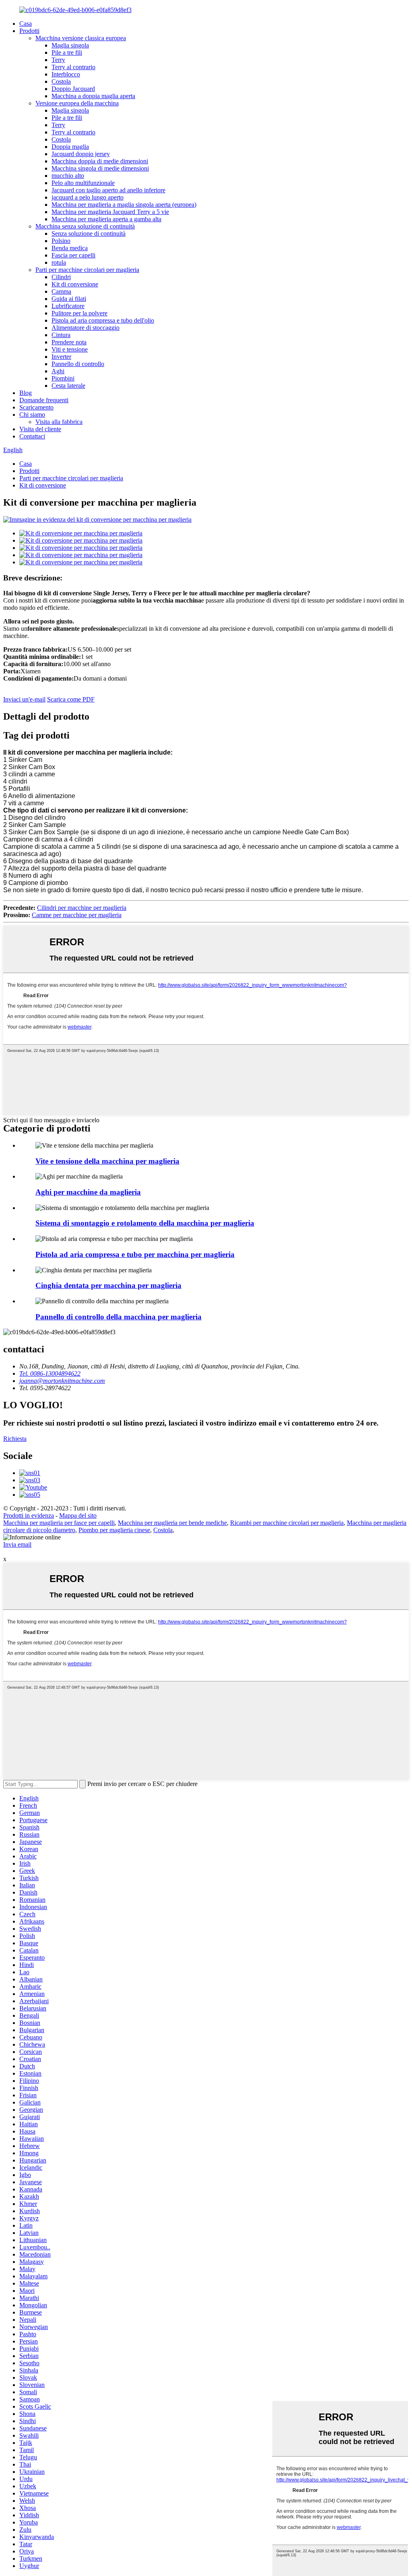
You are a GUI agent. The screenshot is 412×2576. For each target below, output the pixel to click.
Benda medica (70, 248)
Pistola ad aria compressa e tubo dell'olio (103, 320)
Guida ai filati (69, 299)
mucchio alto (68, 176)
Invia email (17, 1544)
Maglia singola (70, 45)
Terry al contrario (73, 67)
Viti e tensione (70, 349)
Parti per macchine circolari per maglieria (87, 270)
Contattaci (32, 436)
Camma (61, 291)
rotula (59, 262)
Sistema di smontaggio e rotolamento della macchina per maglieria (145, 1223)
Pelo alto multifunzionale (83, 183)
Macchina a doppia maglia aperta (93, 96)
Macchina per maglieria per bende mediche (172, 1523)
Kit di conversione (75, 284)
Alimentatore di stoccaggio (85, 328)
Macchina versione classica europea (81, 38)
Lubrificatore (68, 306)
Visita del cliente (40, 429)
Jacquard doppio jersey (81, 154)
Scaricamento (36, 407)
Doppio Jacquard (73, 89)
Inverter (61, 357)
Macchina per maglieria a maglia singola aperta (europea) (124, 205)
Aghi (58, 371)
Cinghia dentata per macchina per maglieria (108, 1285)
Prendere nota (69, 342)
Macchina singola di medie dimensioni (100, 168)
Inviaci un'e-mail (24, 699)
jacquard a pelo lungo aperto (88, 197)
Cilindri (61, 277)
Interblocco (66, 74)
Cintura (61, 335)
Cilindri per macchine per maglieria (82, 908)
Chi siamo (32, 415)
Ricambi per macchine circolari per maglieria (287, 1523)
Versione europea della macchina (77, 103)
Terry (58, 60)
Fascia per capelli (73, 255)
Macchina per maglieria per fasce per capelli (59, 1523)
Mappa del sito (78, 1515)
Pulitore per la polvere (79, 313)
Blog (26, 393)
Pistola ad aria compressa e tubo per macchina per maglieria (135, 1254)
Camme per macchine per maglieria (77, 915)
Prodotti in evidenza (29, 1515)
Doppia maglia (70, 147)
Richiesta (15, 1439)
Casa (26, 24)
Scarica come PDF (71, 699)
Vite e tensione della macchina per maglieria (107, 1161)
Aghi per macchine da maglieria (88, 1192)
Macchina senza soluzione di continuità (85, 226)
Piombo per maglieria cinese (114, 1530)
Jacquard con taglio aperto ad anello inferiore (108, 190)
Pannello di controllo (78, 364)
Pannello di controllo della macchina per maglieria (118, 1317)
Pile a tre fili (67, 52)
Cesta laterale (68, 386)
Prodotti (29, 31)
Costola (61, 81)
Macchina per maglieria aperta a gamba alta (106, 219)
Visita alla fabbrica (59, 422)
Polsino (61, 241)
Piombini (63, 378)
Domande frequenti (44, 400)
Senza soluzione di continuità (89, 234)
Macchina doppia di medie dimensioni (100, 161)
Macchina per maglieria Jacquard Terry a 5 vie (110, 212)
